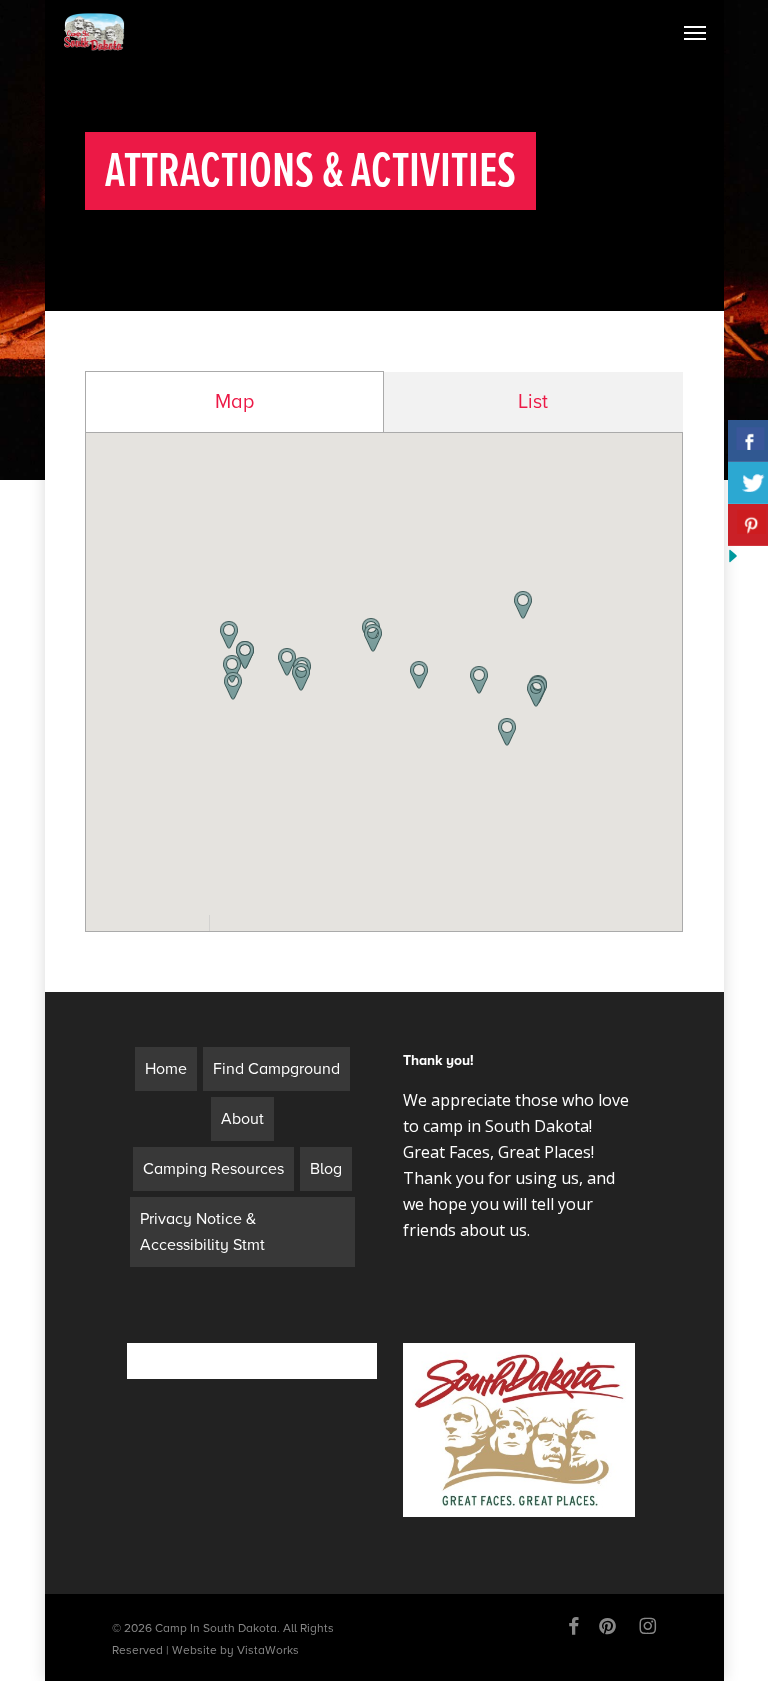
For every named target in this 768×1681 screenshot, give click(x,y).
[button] (301, 677)
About (242, 1119)
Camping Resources (213, 1169)
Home (166, 1069)
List (533, 402)
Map (234, 402)
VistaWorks (268, 1650)
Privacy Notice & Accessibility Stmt (202, 1232)
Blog (326, 1169)
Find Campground (276, 1069)
